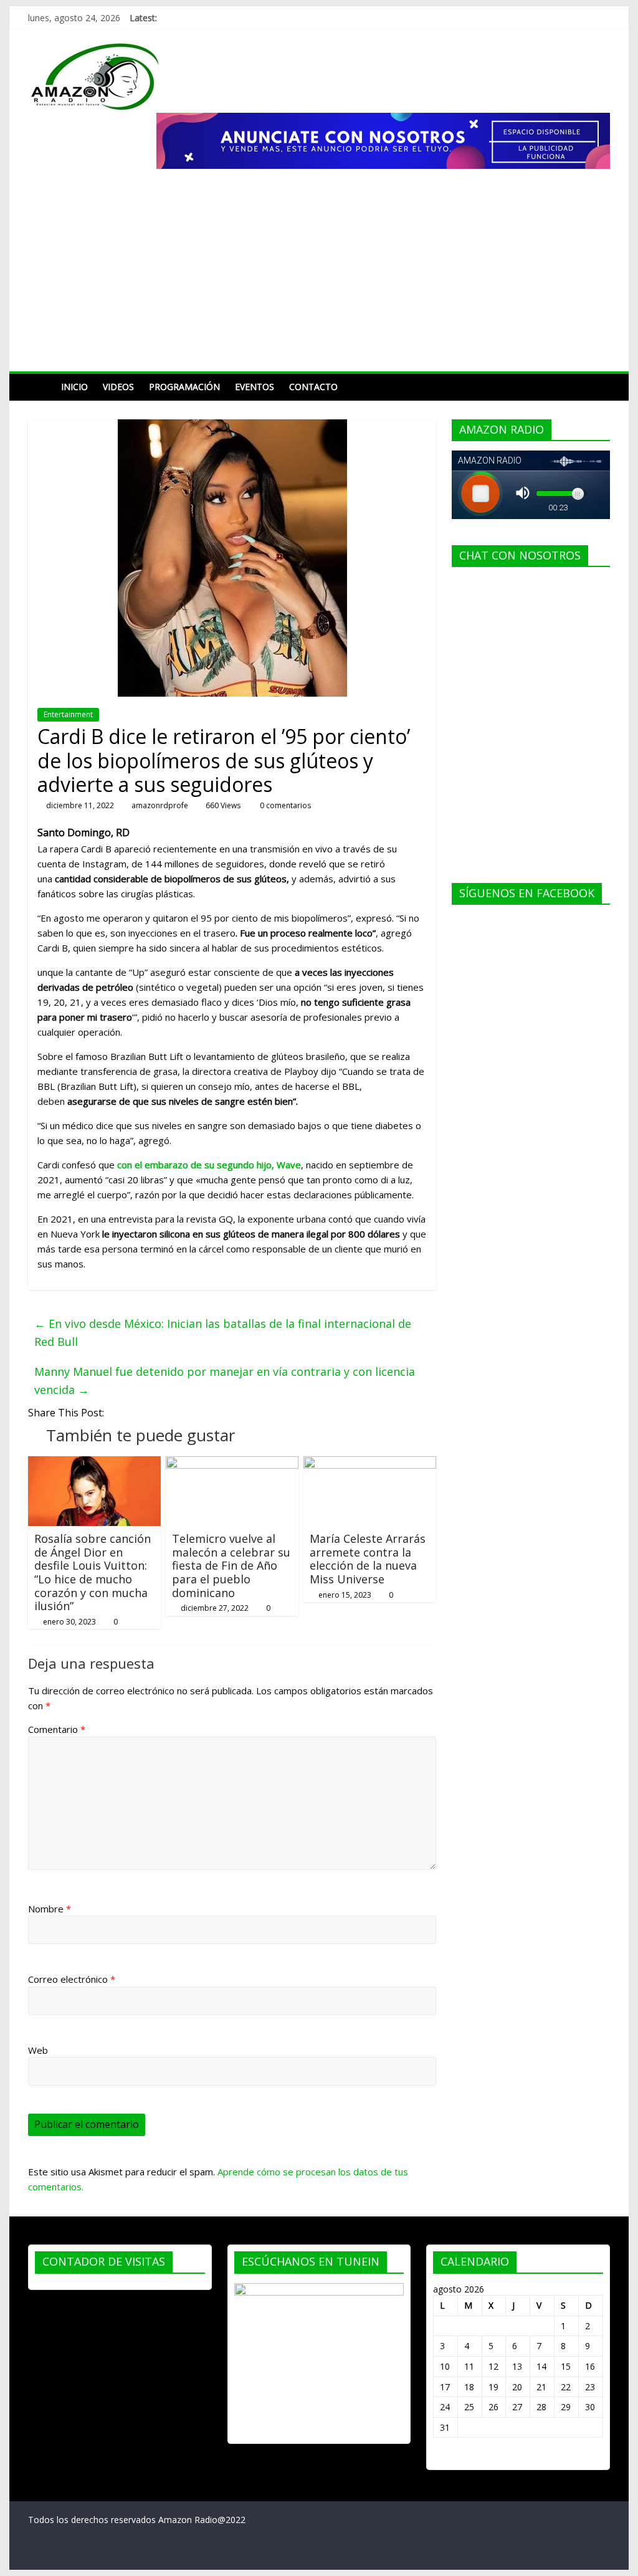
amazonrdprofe (160, 805)
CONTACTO (313, 387)
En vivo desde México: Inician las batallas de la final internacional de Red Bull (223, 1333)
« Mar (445, 2457)
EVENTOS (255, 387)
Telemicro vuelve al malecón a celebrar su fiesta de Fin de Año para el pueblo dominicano (231, 1565)
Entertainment (68, 714)
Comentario (57, 1729)
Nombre (50, 1909)
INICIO (74, 387)
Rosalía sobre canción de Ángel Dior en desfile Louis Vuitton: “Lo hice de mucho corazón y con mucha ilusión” (93, 1572)
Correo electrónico (72, 1979)
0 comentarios (284, 805)
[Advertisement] (319, 278)
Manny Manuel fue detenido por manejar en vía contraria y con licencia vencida (225, 1381)
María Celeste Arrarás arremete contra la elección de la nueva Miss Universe (368, 1559)
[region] (383, 141)
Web (38, 2050)
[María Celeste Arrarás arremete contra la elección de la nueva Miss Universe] (370, 1464)
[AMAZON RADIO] (41, 387)
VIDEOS (118, 387)
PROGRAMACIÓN (184, 387)
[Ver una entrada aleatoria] (598, 387)
